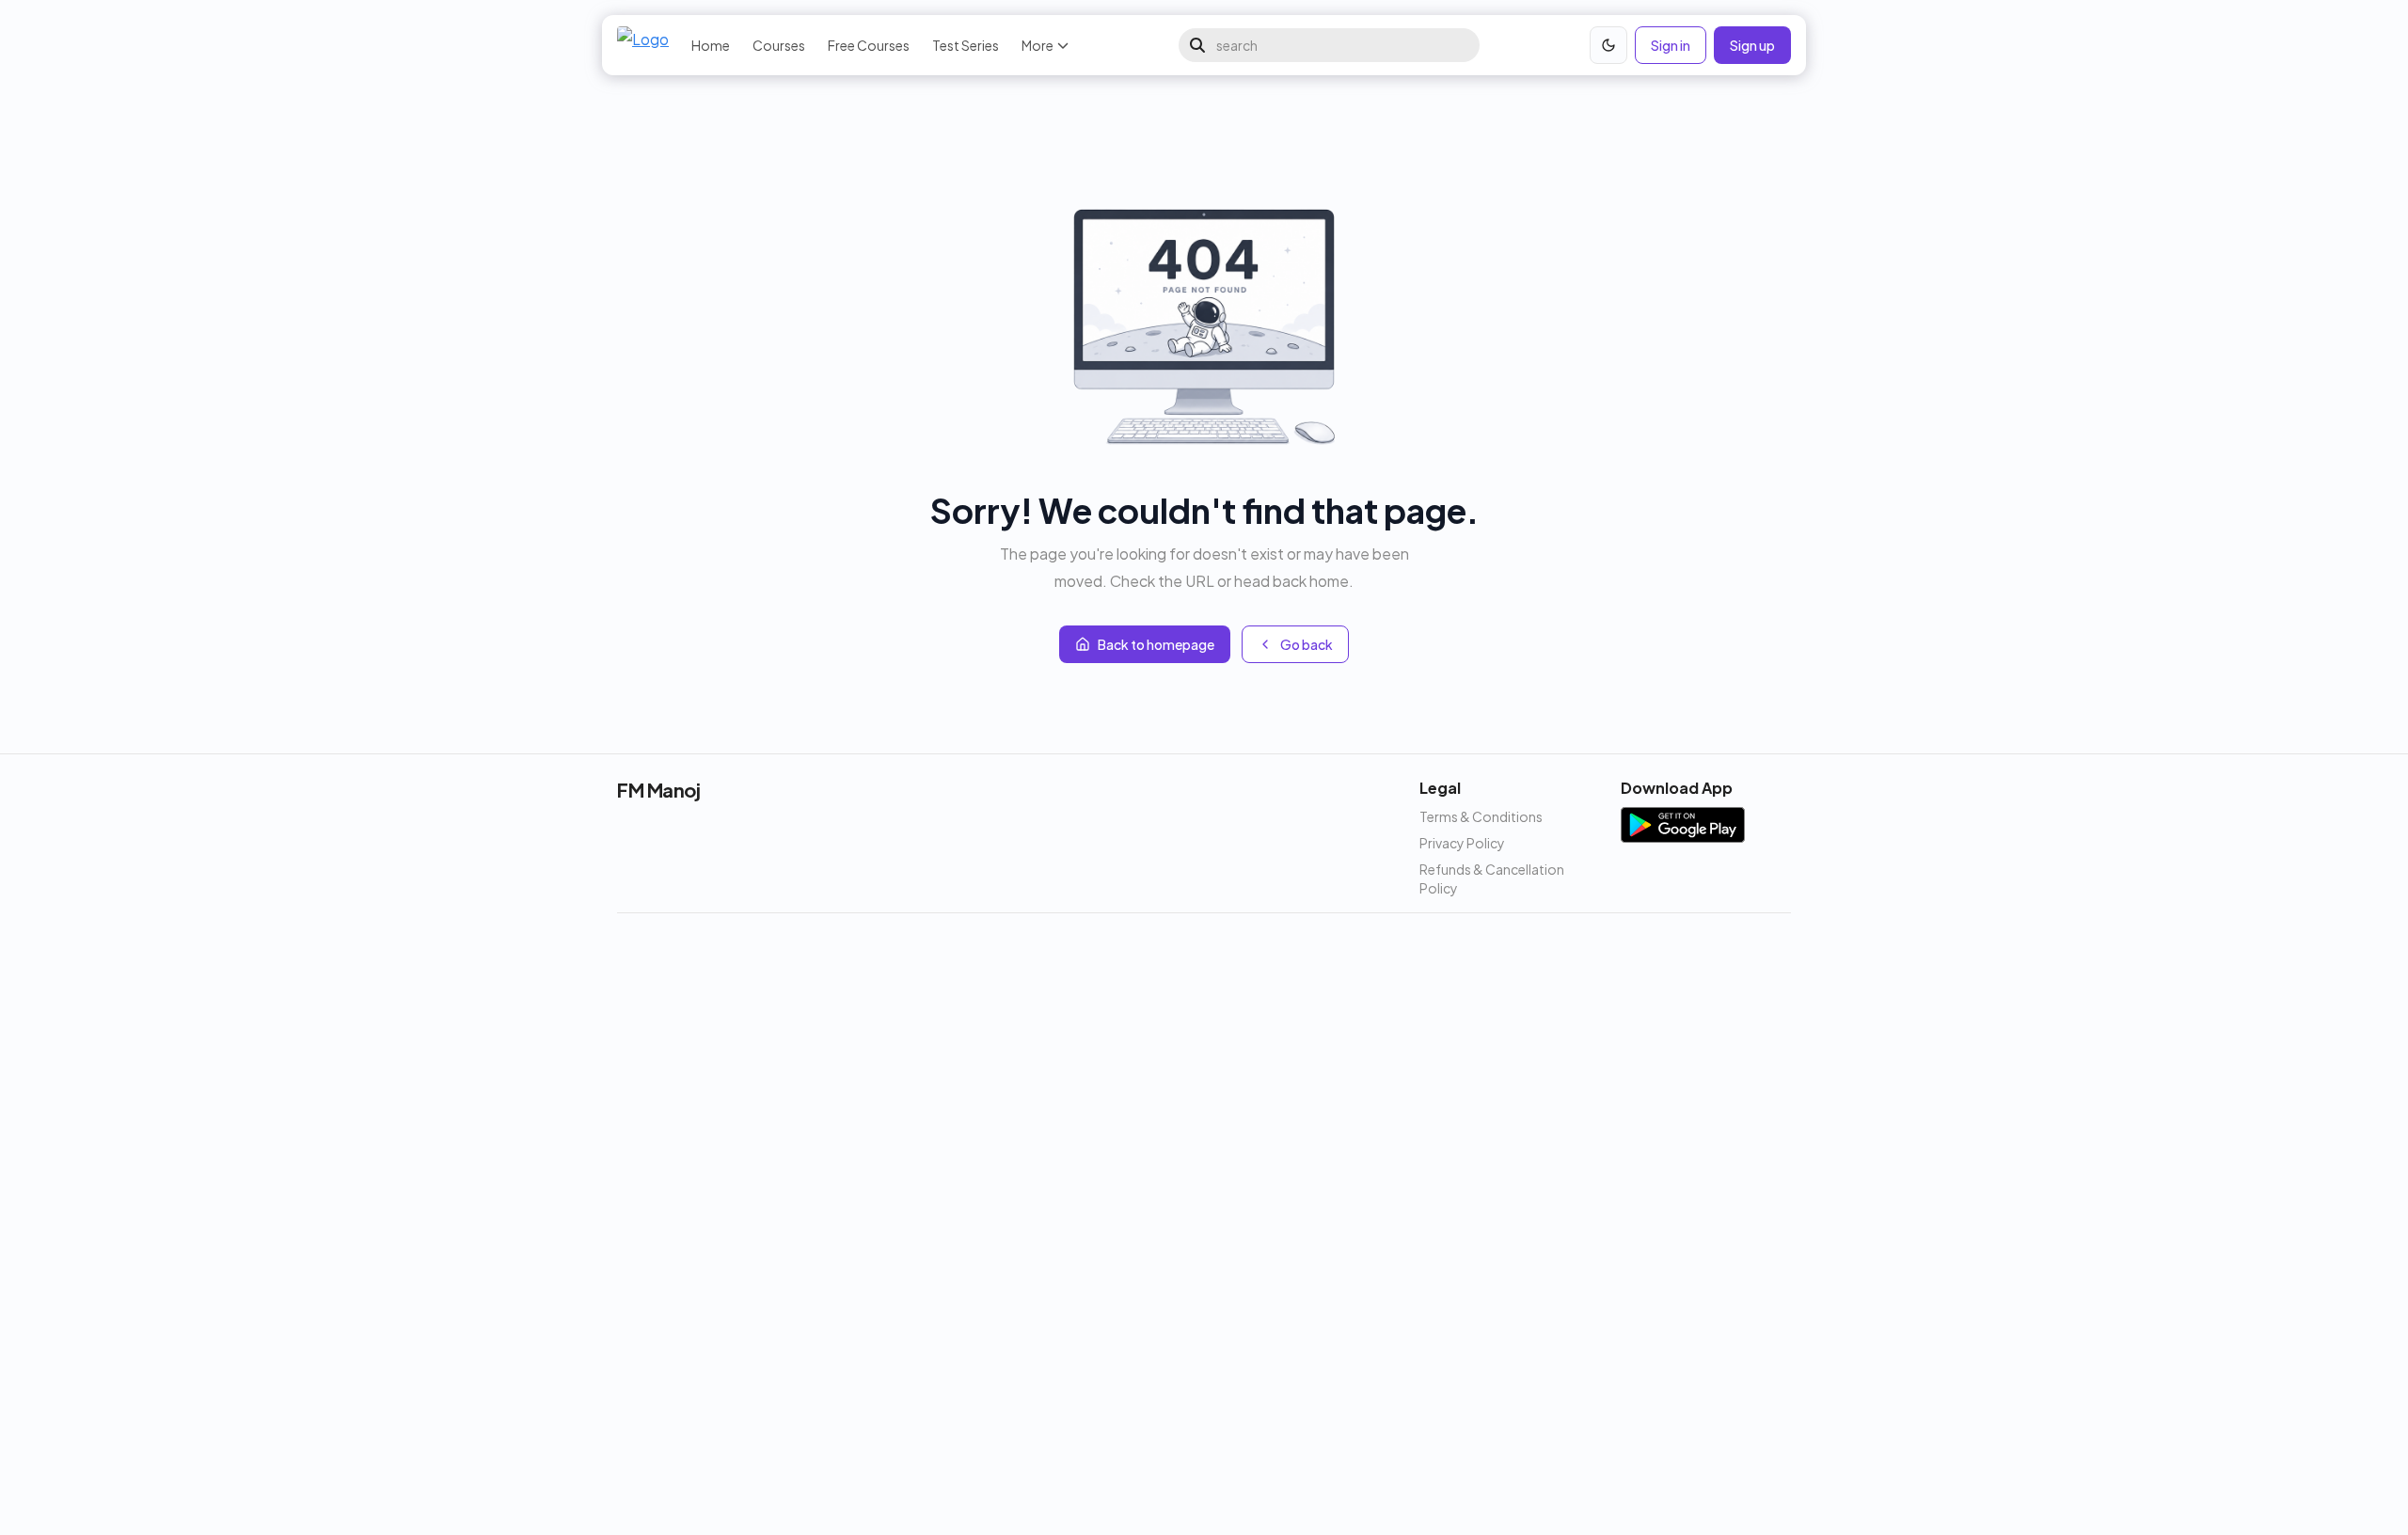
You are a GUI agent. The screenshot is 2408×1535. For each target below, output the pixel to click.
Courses (779, 45)
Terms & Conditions (1481, 816)
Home (711, 45)
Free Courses (869, 45)
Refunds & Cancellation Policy (1492, 878)
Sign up (1752, 45)
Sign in (1671, 45)
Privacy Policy (1462, 843)
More (1038, 45)
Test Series (966, 45)
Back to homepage (1156, 644)
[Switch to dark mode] (1608, 45)
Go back (1307, 644)
